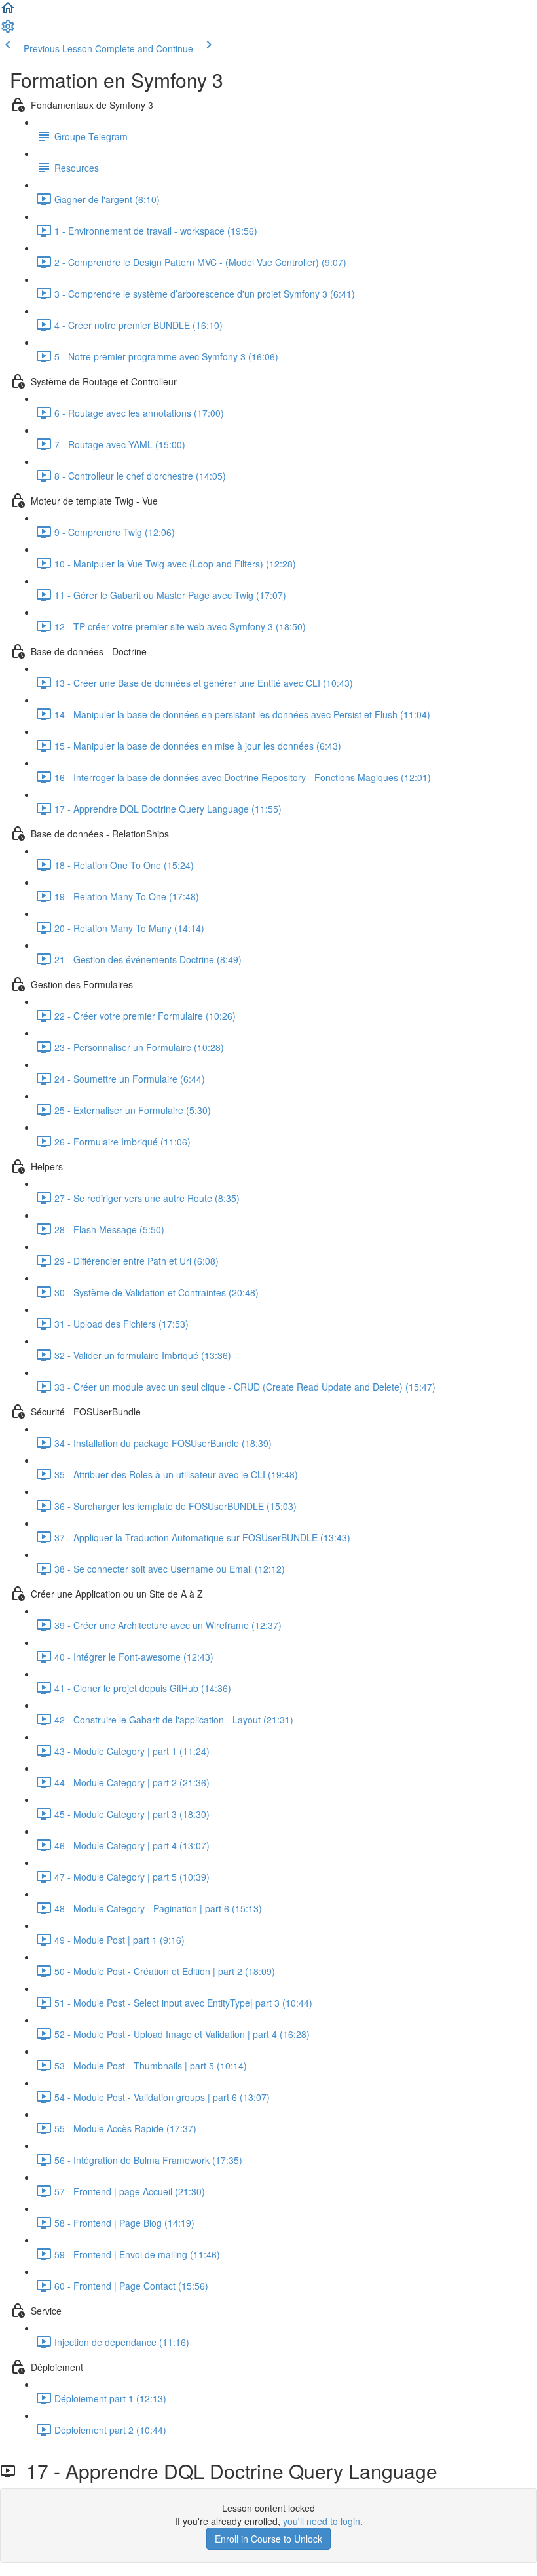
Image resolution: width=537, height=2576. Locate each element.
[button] (8, 12)
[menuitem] (8, 30)
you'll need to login (322, 2521)
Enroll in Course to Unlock (268, 2539)
